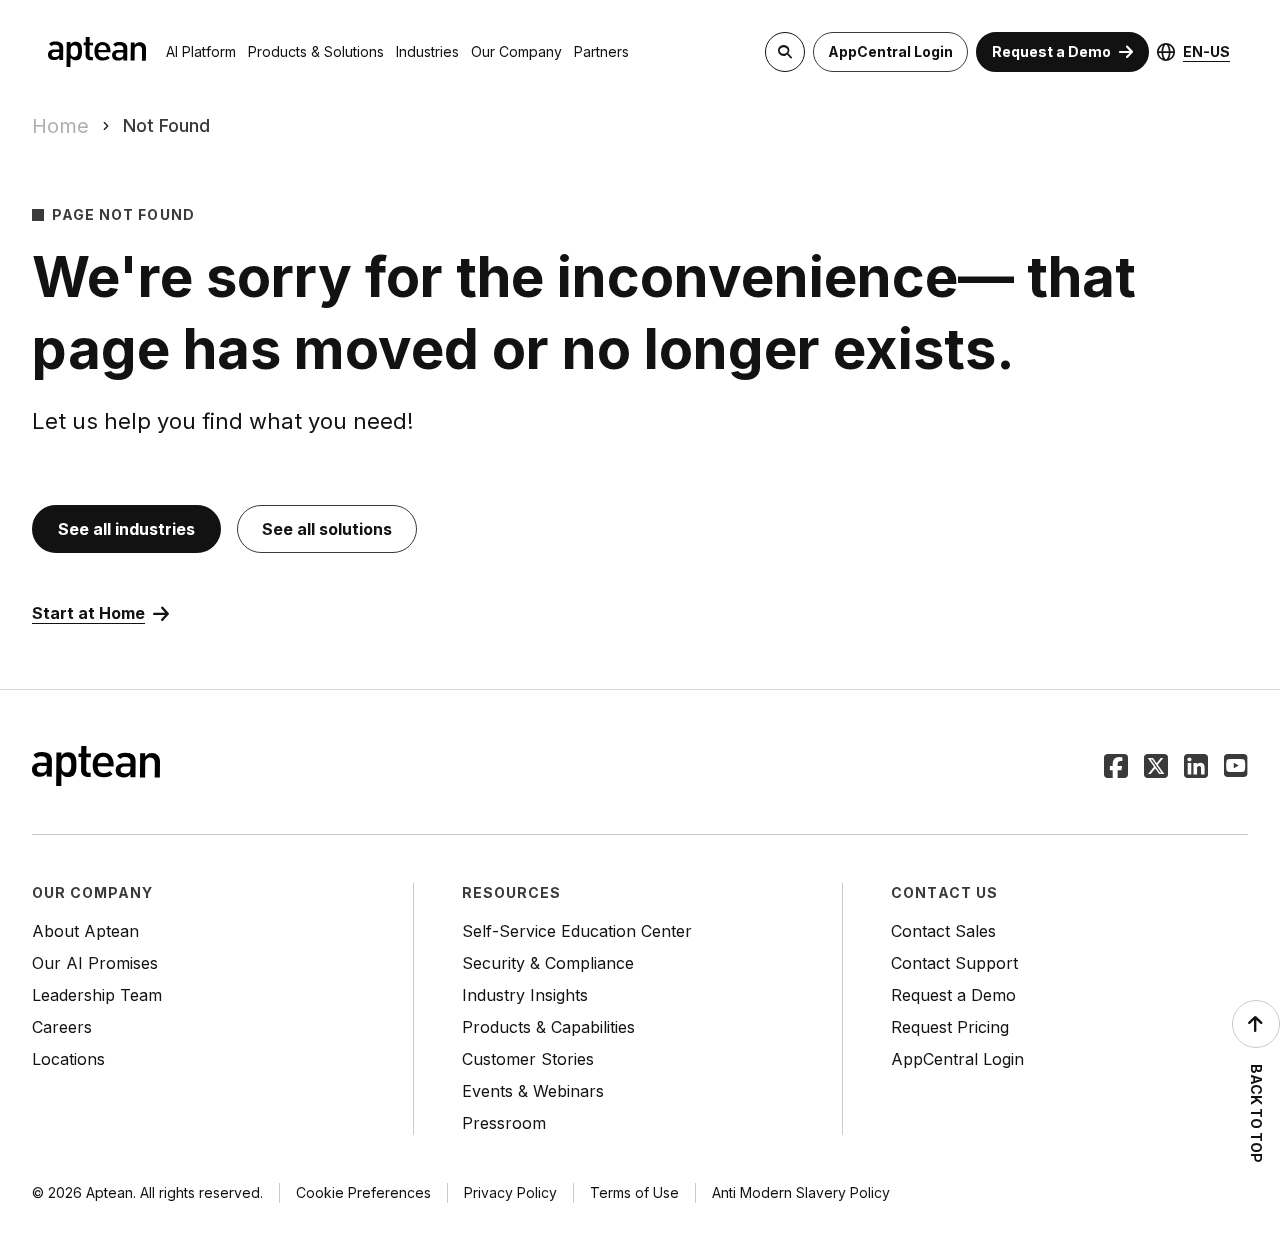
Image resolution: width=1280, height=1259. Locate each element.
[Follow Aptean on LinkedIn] (1196, 768)
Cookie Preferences (363, 1192)
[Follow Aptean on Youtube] (1236, 768)
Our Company (516, 51)
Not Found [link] (166, 125)
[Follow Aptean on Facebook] (1116, 768)
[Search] (785, 52)
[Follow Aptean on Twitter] (1156, 768)
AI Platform (201, 51)
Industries (427, 51)
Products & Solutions (316, 51)
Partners (601, 51)
